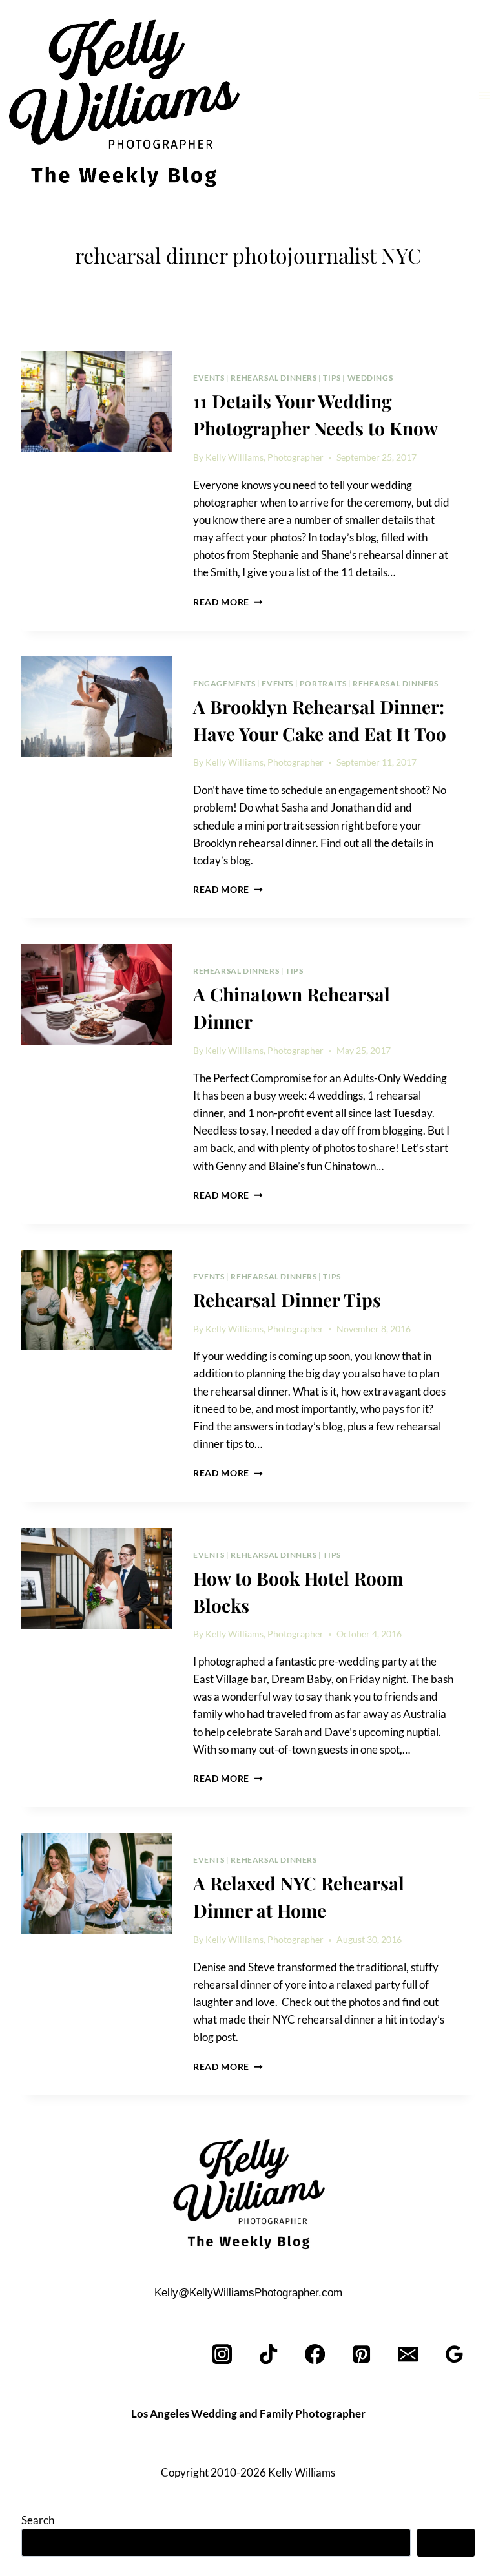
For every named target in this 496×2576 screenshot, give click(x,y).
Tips (332, 378)
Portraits (323, 683)
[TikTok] (269, 2354)
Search (38, 2520)
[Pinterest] (362, 2354)
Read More (228, 602)
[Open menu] (484, 95)
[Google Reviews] (454, 2354)
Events (209, 378)
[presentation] (97, 401)
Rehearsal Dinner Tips (287, 1300)
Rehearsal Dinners (274, 378)
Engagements (224, 683)
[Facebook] (315, 2354)
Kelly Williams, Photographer (264, 457)
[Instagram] (222, 2354)
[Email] (408, 2354)
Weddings (370, 378)
